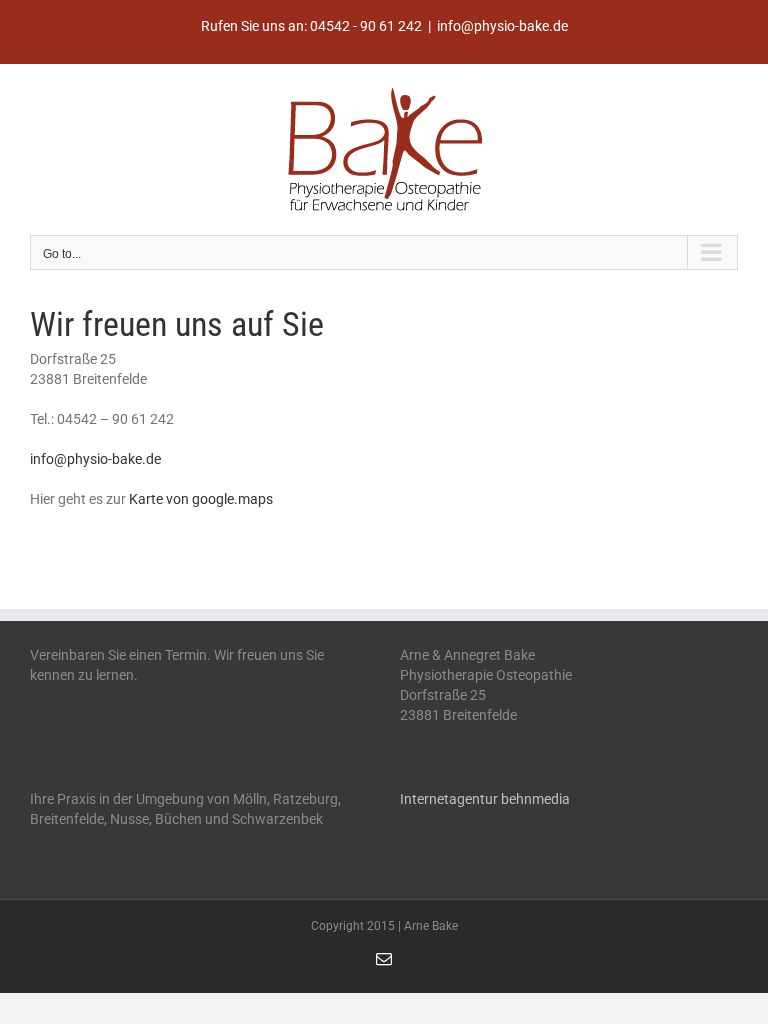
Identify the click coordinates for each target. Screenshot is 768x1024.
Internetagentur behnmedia (485, 799)
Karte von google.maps (201, 499)
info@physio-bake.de (502, 26)
